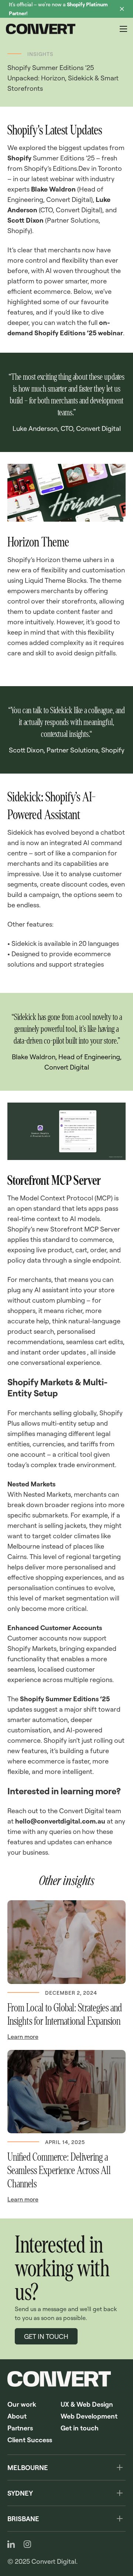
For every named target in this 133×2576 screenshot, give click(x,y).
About (17, 2416)
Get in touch (80, 2428)
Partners (20, 2428)
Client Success (30, 2440)
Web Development (89, 2416)
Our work (22, 2404)
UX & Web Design (87, 2404)
